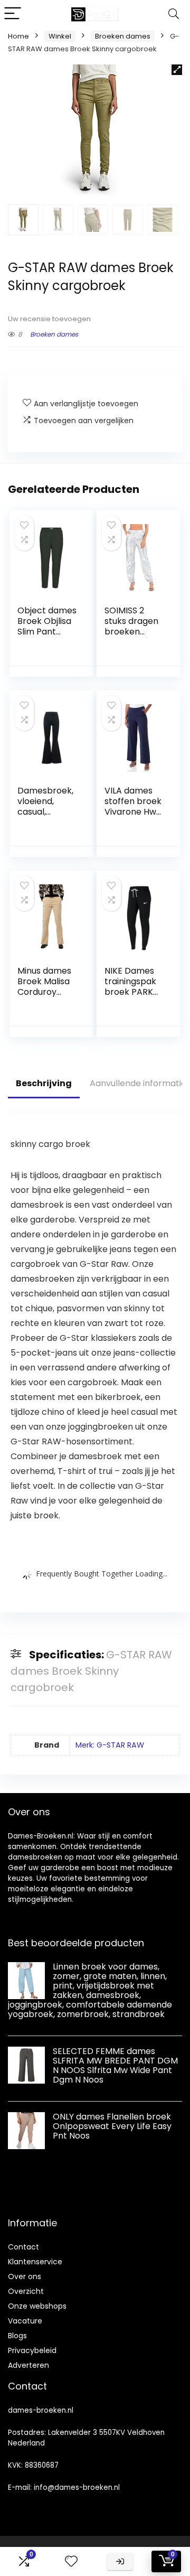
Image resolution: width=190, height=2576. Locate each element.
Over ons (25, 2276)
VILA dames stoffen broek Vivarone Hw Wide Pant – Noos (133, 812)
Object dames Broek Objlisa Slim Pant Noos (47, 626)
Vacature (25, 2321)
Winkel (60, 36)
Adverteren (28, 2365)
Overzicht (26, 2291)
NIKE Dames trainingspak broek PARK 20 (130, 987)
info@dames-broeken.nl (77, 2488)
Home (18, 36)
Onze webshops (37, 2306)
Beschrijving (44, 1083)
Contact (23, 2247)
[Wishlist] (71, 2561)
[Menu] (13, 14)
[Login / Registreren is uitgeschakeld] (120, 2561)
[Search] (174, 14)
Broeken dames (123, 36)
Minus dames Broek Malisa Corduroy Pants (44, 987)
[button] (177, 70)
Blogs (17, 2336)
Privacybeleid (32, 2350)
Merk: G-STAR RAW (110, 1745)
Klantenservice (35, 2262)
